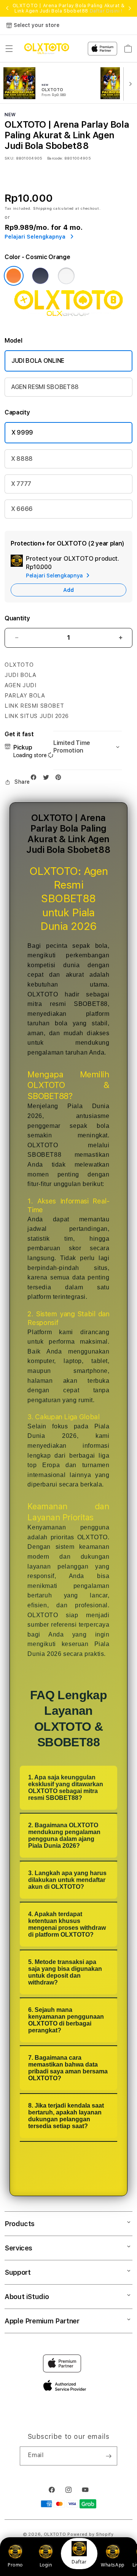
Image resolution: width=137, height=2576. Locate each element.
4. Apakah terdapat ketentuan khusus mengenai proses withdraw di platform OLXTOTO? (67, 1924)
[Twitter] (48, 779)
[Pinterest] (60, 779)
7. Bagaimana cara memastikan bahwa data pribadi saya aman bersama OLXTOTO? (68, 2068)
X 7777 (21, 484)
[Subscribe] (108, 2456)
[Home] (47, 49)
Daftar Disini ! (106, 11)
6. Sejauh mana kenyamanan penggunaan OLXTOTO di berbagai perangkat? (66, 2020)
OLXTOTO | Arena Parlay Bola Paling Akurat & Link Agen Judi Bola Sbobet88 (69, 8)
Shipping (43, 208)
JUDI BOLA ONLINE (38, 361)
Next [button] (130, 8)
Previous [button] (7, 8)
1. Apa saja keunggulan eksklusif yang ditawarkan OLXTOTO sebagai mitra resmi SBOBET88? (66, 1788)
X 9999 (22, 432)
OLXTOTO (55, 2534)
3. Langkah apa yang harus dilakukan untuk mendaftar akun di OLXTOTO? (67, 1880)
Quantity (17, 618)
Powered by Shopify (91, 2534)
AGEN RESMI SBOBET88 (45, 387)
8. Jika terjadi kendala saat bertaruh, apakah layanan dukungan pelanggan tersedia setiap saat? (66, 2116)
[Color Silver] (66, 276)
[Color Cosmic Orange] (14, 276)
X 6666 (22, 509)
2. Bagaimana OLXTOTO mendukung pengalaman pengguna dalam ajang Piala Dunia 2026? (64, 1835)
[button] (9, 49)
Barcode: (55, 158)
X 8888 (22, 459)
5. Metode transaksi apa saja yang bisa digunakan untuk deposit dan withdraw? (65, 1972)
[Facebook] (35, 779)
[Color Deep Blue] (40, 276)
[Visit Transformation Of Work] (68, 319)
